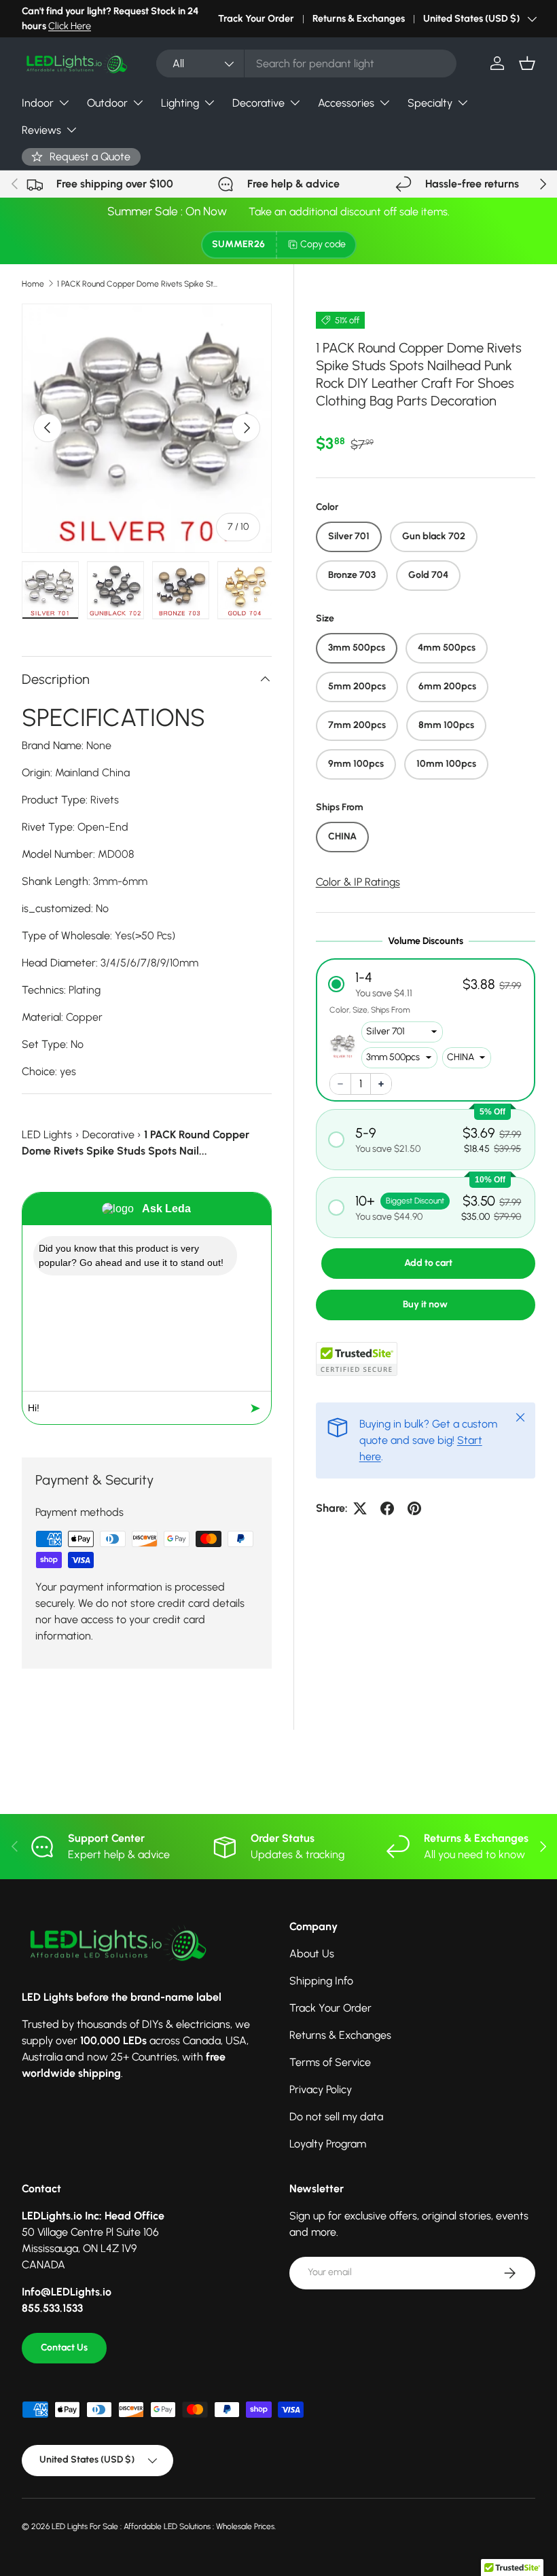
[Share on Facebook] (387, 1508)
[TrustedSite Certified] (357, 1359)
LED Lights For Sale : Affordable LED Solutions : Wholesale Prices (163, 2526)
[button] (527, 63)
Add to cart (428, 1263)
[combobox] (306, 64)
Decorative (108, 1135)
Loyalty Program (328, 2144)
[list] (147, 429)
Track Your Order (256, 18)
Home (33, 284)
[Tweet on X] (360, 1508)
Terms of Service (330, 2062)
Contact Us (64, 2347)
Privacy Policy (321, 2089)
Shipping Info (321, 1981)
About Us (312, 1954)
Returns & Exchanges (359, 18)
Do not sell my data (336, 2117)
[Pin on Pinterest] (414, 1508)
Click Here (70, 26)
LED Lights (47, 1135)
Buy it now (425, 1304)
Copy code (323, 244)
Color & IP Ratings (358, 882)
